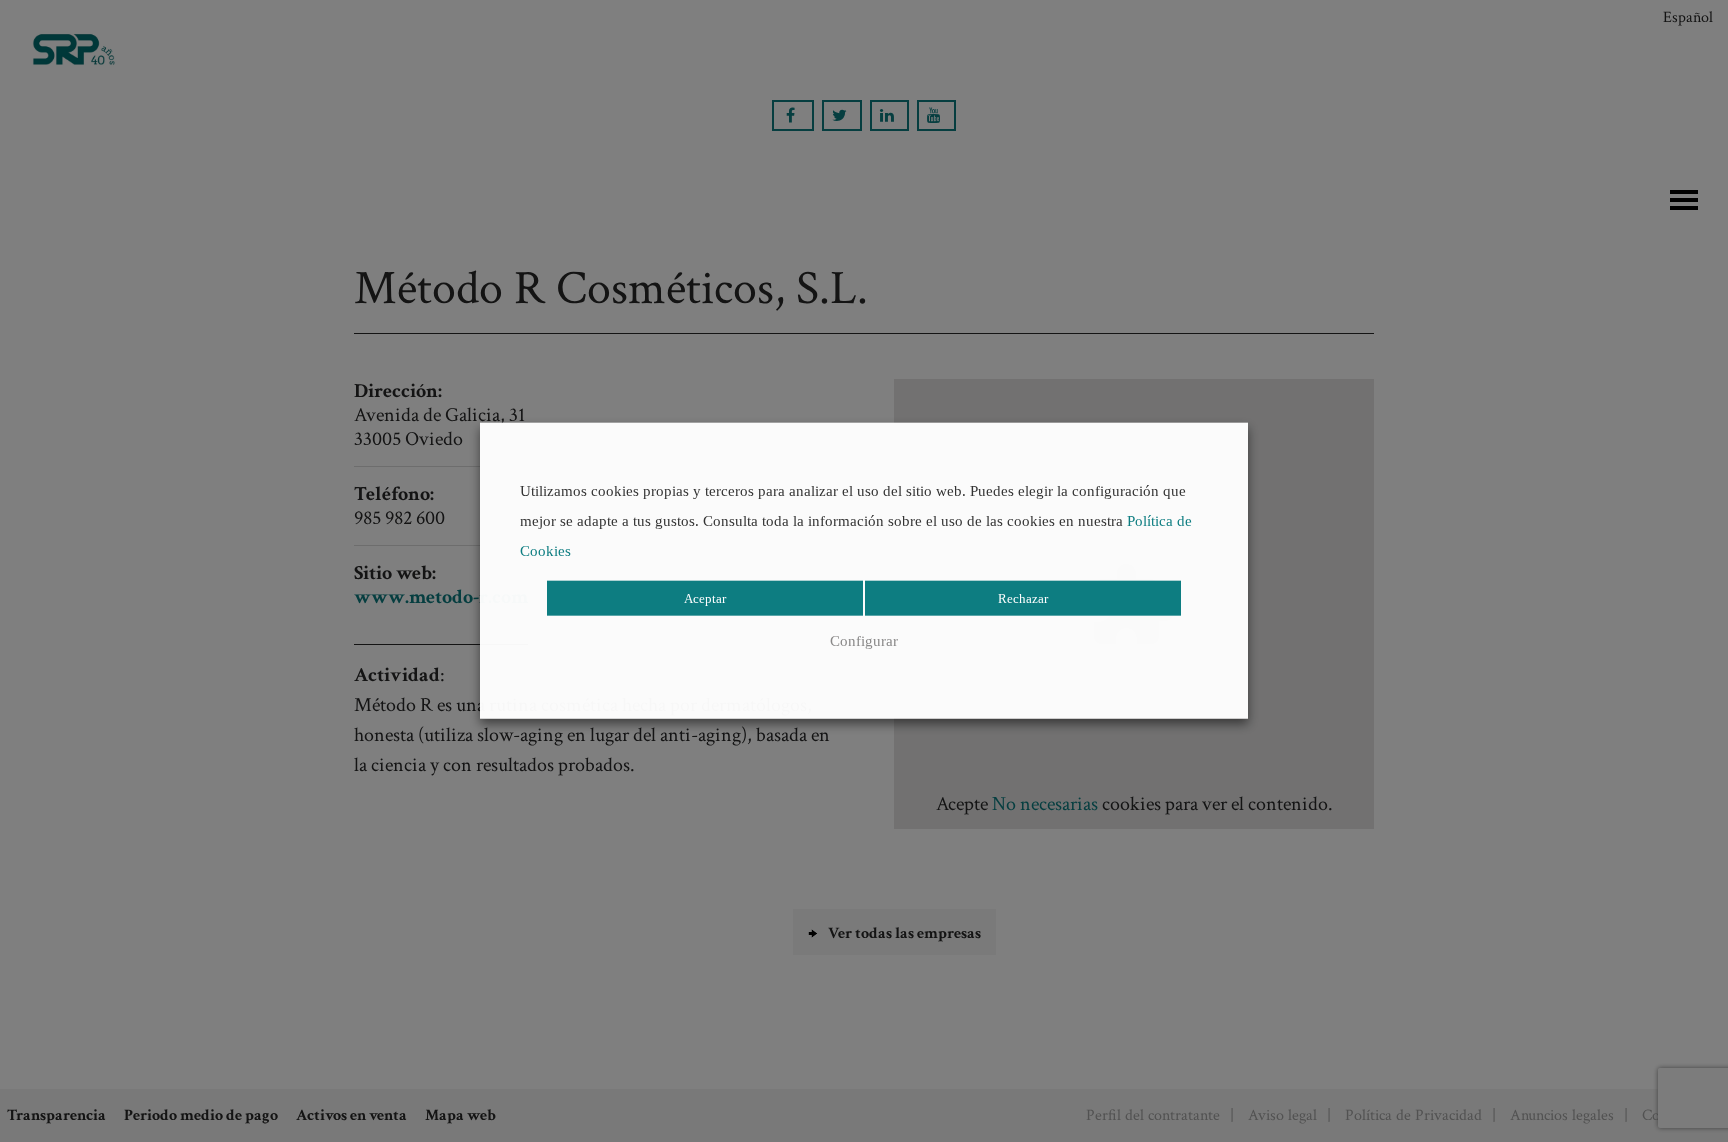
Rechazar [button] (1023, 598)
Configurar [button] (864, 641)
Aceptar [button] (705, 598)
